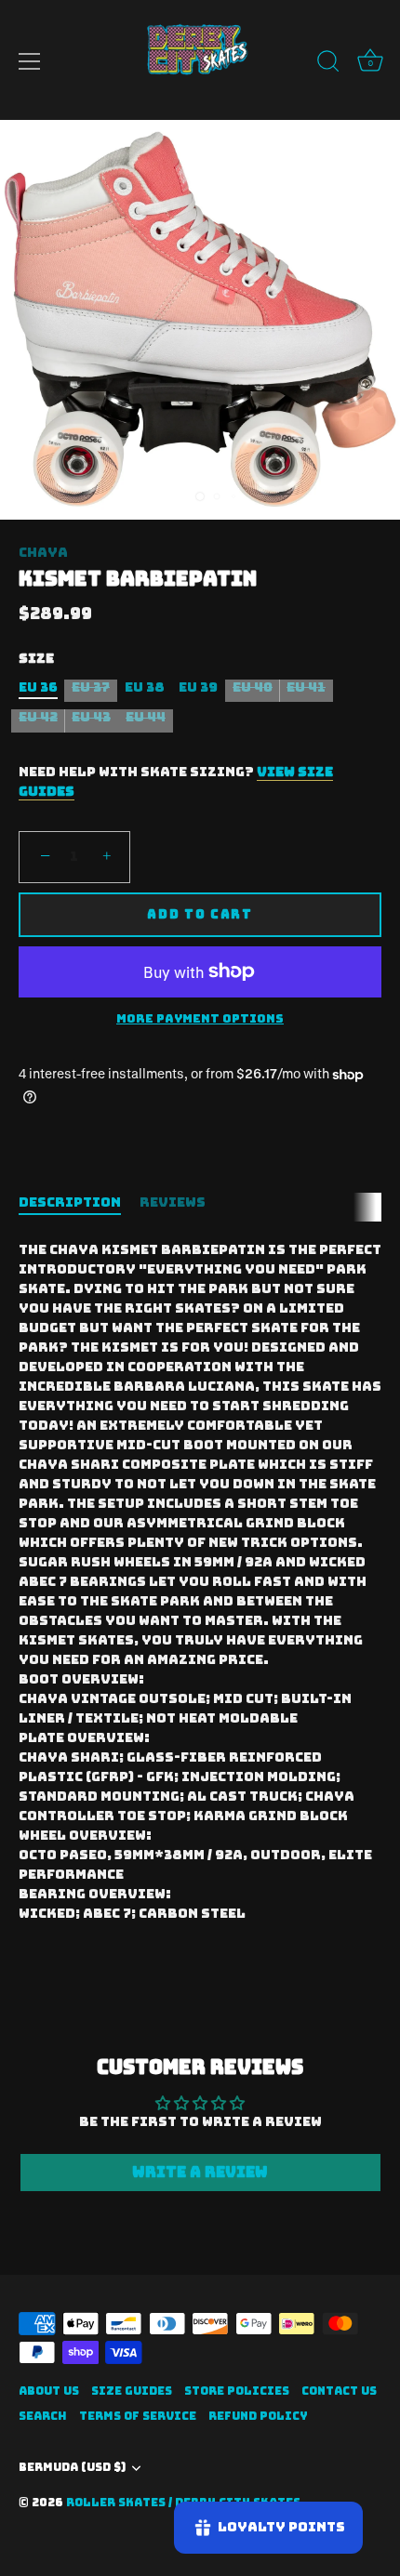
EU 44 (146, 717)
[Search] (328, 64)
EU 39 (198, 687)
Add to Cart (200, 914)
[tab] (79, 1202)
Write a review (200, 2172)
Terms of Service (138, 2416)
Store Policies (237, 2391)
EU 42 (38, 717)
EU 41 (306, 687)
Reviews (173, 1202)
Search (43, 2416)
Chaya (43, 552)
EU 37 (91, 687)
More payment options (200, 1018)
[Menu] (30, 61)
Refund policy (258, 2416)
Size (36, 659)
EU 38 (145, 687)
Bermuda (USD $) (72, 2468)
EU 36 (38, 687)
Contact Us (339, 2391)
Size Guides (132, 2391)
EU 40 (253, 687)
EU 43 (91, 717)
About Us (49, 2391)
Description (70, 1202)
